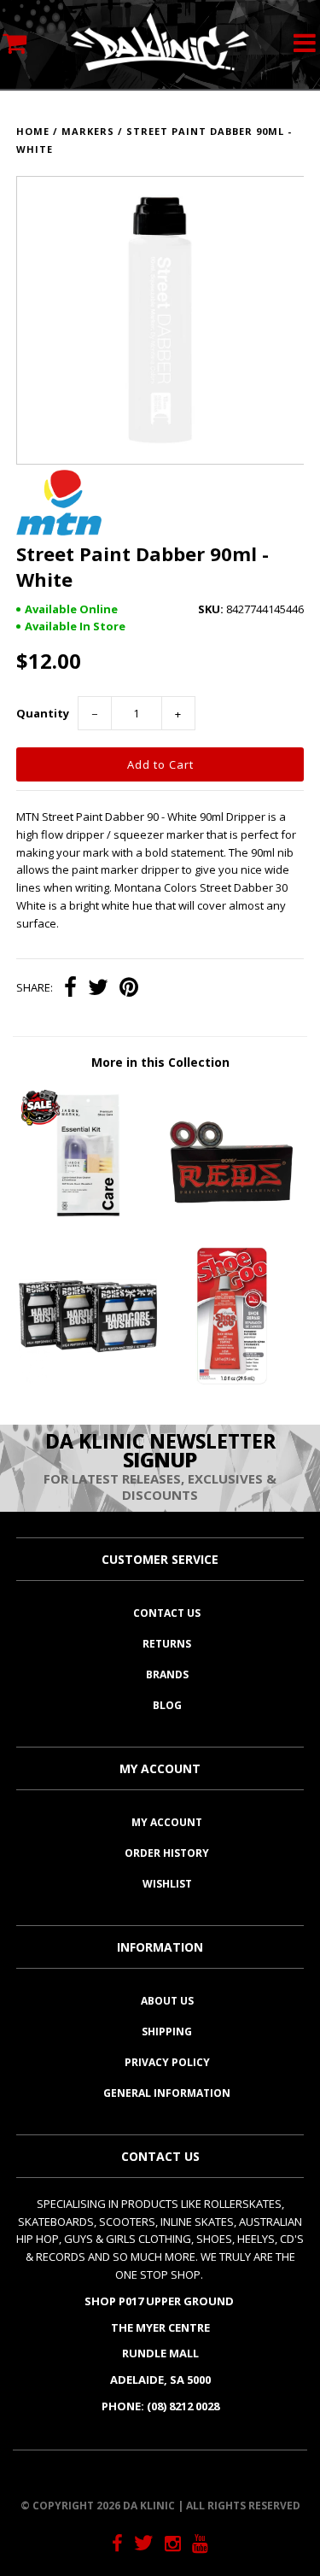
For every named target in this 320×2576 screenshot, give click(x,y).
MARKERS (88, 131)
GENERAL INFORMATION (167, 2093)
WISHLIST (167, 1884)
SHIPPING (167, 2032)
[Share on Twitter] (98, 989)
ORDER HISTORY (167, 1853)
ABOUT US (167, 2001)
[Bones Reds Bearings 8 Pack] (232, 1221)
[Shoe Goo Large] (232, 1381)
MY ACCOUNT (167, 1822)
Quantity (43, 713)
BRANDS (167, 1674)
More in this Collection (160, 1062)
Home (33, 131)
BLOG (167, 1705)
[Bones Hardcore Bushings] (88, 1381)
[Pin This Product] (129, 989)
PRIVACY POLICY (167, 2062)
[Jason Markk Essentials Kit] (88, 1221)
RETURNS (167, 1644)
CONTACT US (167, 1613)
